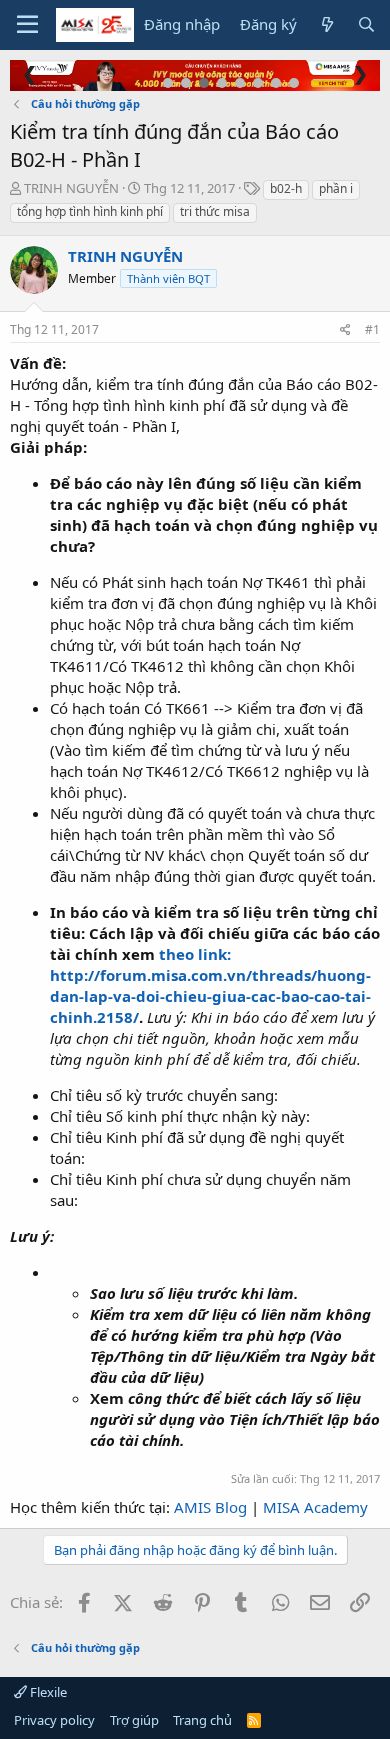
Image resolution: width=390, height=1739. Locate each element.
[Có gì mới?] (326, 24)
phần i (336, 188)
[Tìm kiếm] (366, 24)
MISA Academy (315, 1507)
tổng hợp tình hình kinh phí (90, 211)
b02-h (286, 188)
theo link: (195, 954)
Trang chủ (202, 1720)
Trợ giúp (134, 1720)
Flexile (47, 1692)
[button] (27, 25)
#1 (372, 329)
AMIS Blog (210, 1507)
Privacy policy (54, 1720)
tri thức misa (215, 211)
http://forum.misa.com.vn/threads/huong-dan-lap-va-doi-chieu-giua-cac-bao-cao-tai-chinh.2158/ (210, 996)
